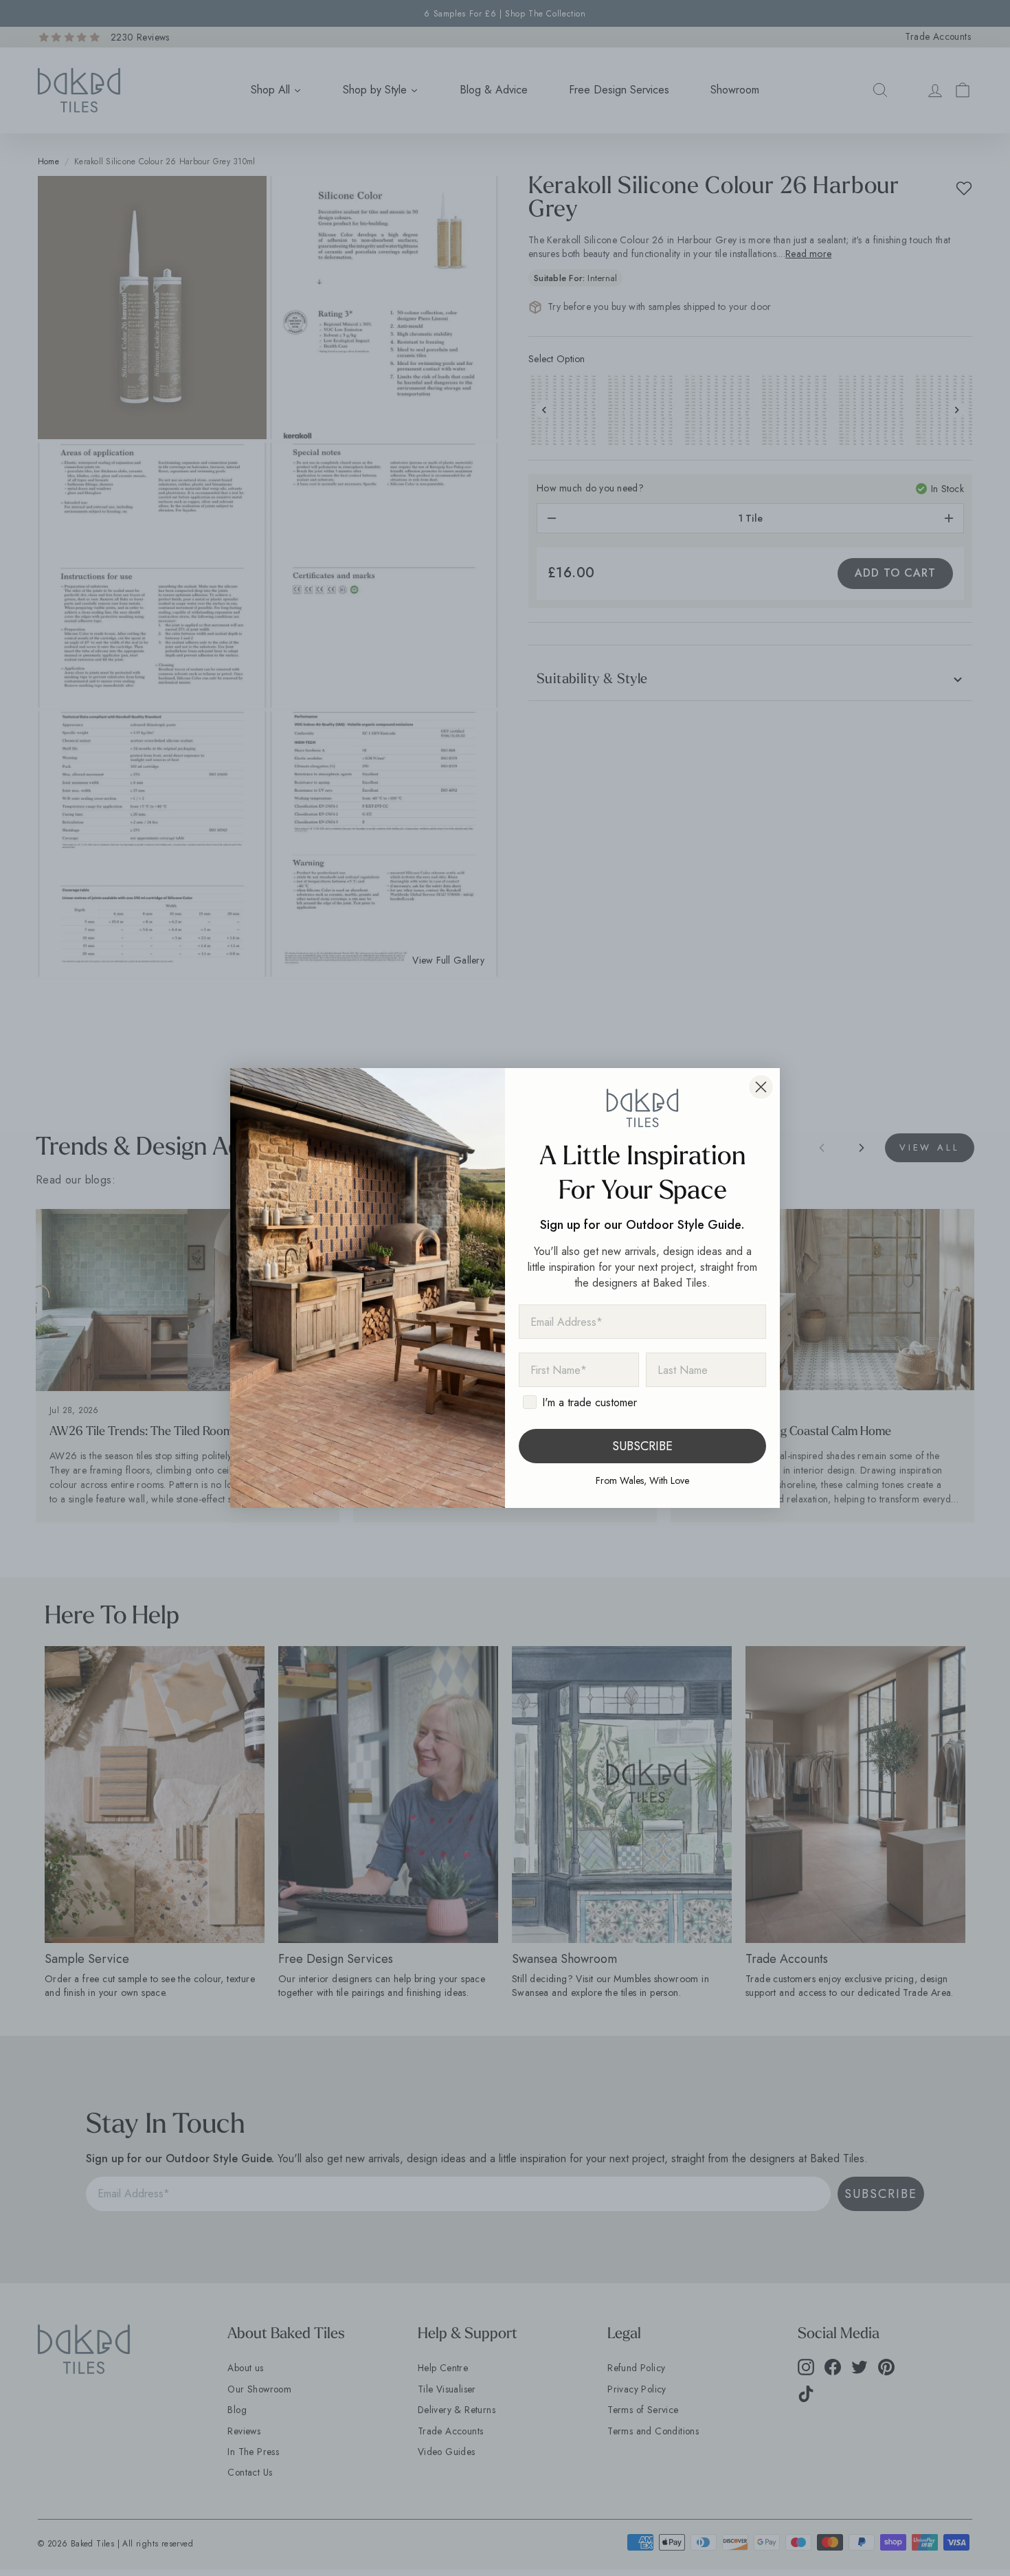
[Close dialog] (761, 1087)
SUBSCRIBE (642, 1446)
